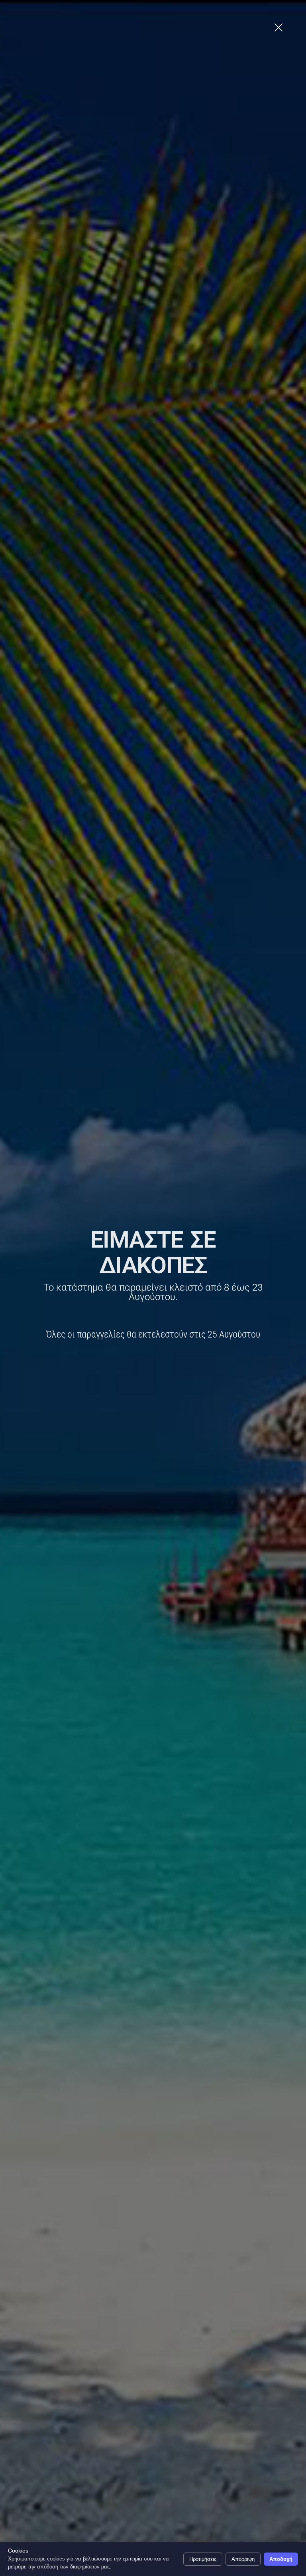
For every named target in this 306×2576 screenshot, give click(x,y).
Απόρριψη (243, 2559)
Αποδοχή (281, 2559)
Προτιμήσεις (203, 2559)
